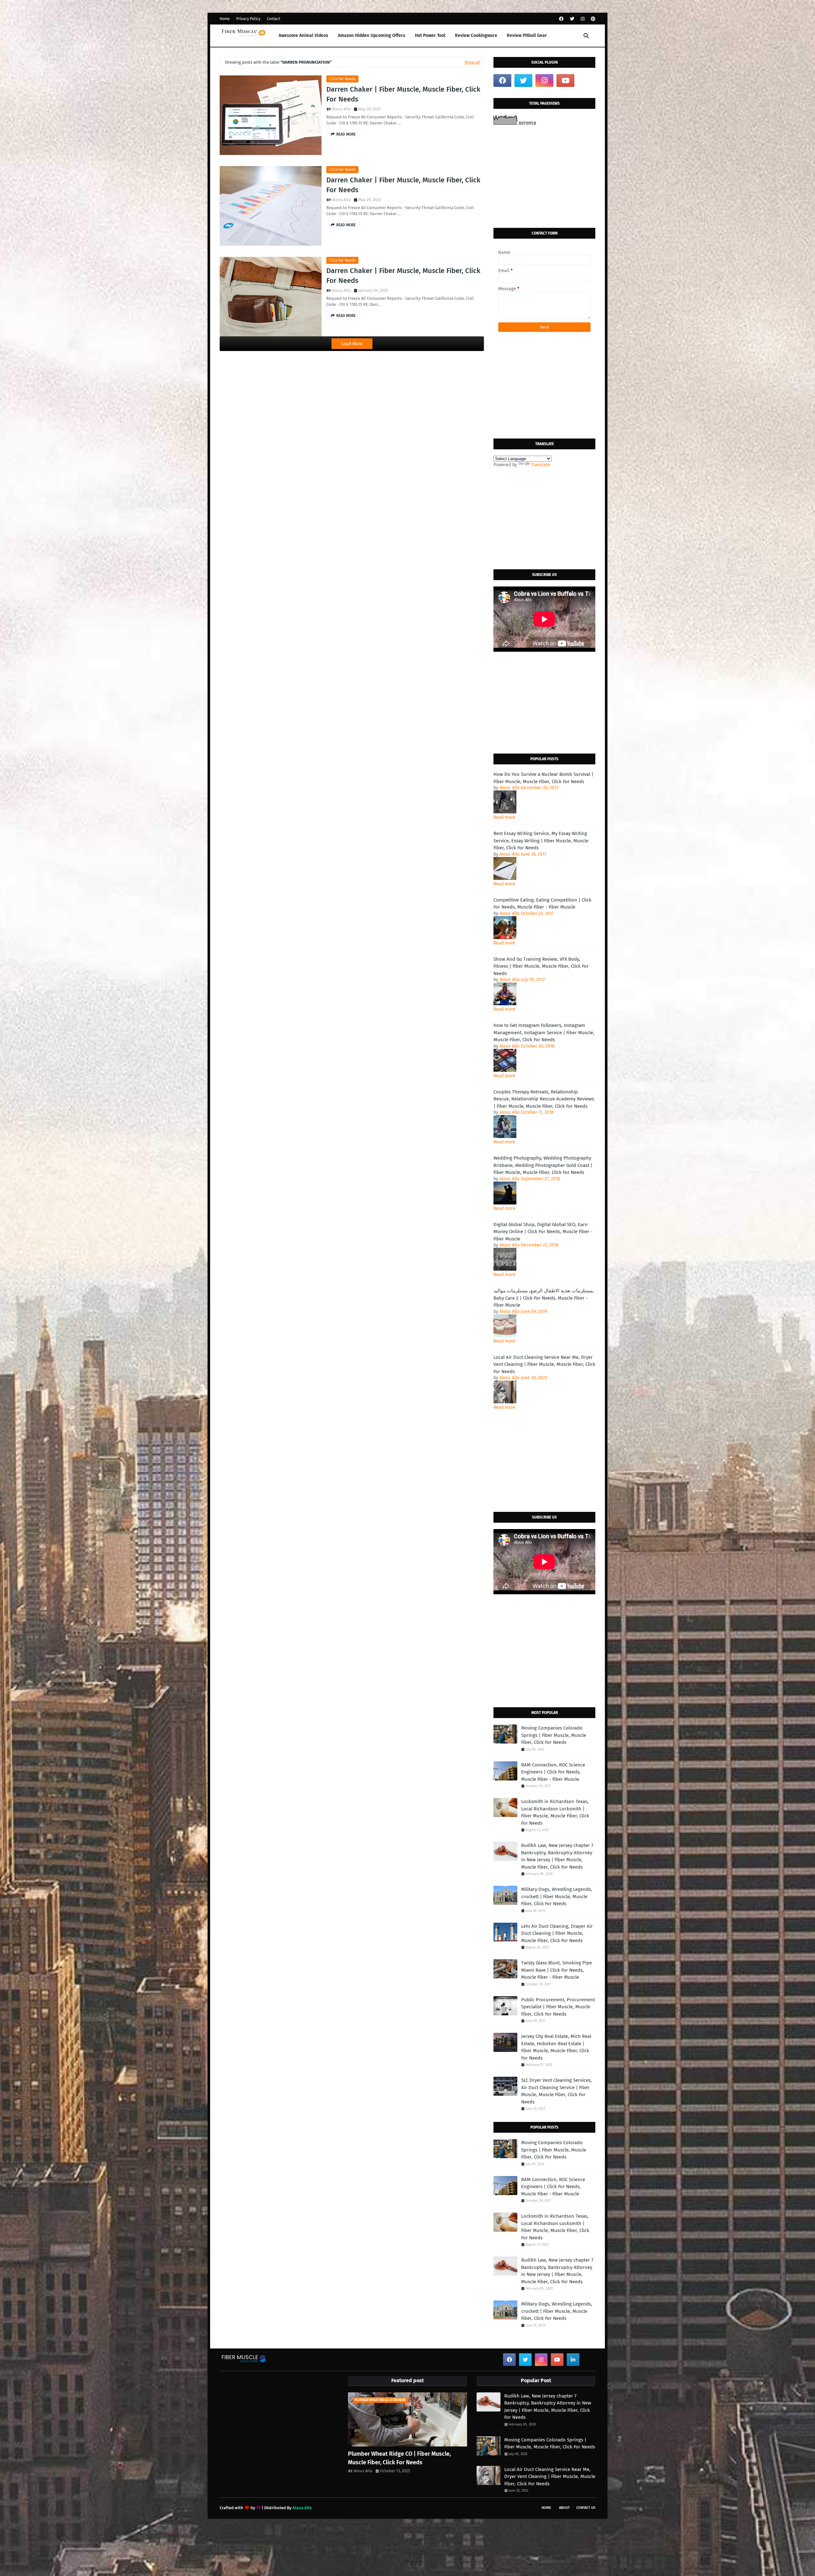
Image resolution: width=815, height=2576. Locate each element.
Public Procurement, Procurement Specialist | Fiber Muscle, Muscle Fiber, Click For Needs (558, 2007)
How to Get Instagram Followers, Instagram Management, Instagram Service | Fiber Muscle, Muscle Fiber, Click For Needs (544, 1032)
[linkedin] (573, 2360)
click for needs (342, 79)
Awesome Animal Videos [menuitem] (303, 35)
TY (259, 2508)
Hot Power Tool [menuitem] (430, 35)
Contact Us (586, 2508)
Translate (541, 465)
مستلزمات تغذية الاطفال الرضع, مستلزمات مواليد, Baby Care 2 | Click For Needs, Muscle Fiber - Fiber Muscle (544, 1298)
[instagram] (583, 19)
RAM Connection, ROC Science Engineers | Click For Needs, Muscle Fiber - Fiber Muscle (553, 1772)
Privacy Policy (248, 19)
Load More (352, 344)
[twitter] (572, 19)
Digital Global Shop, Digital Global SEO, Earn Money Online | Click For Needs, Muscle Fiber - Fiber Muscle (543, 1232)
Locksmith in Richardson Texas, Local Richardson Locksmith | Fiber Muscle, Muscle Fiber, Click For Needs (555, 1812)
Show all (472, 62)
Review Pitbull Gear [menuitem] (527, 35)
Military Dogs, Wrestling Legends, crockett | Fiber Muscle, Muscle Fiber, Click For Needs (557, 1896)
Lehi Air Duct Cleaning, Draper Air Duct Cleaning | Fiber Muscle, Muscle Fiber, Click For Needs (557, 1933)
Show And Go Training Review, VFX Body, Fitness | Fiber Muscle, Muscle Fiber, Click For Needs (541, 966)
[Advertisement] (544, 177)
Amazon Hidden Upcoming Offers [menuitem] (372, 35)
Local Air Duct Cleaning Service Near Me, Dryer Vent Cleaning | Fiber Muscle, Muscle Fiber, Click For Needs (544, 1364)
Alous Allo (341, 109)
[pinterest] (592, 19)
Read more (504, 817)
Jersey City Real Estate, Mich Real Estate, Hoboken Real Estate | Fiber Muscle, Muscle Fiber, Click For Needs (556, 2047)
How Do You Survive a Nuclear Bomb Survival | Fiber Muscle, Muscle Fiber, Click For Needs (543, 778)
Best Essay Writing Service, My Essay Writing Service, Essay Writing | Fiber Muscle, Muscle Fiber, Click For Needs (541, 841)
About (564, 2508)
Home (225, 19)
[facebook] (561, 19)
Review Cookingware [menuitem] (476, 35)
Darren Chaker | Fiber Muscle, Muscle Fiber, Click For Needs (403, 94)
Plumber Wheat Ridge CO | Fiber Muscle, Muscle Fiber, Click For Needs (399, 2458)
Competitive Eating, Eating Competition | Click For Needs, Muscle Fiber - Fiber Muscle (542, 904)
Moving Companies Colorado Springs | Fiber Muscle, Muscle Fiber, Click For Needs (554, 1735)
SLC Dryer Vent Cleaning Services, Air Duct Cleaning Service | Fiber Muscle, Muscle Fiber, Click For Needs (556, 2091)
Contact (273, 19)
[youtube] (565, 81)
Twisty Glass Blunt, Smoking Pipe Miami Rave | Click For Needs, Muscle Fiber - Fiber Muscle (556, 1970)
